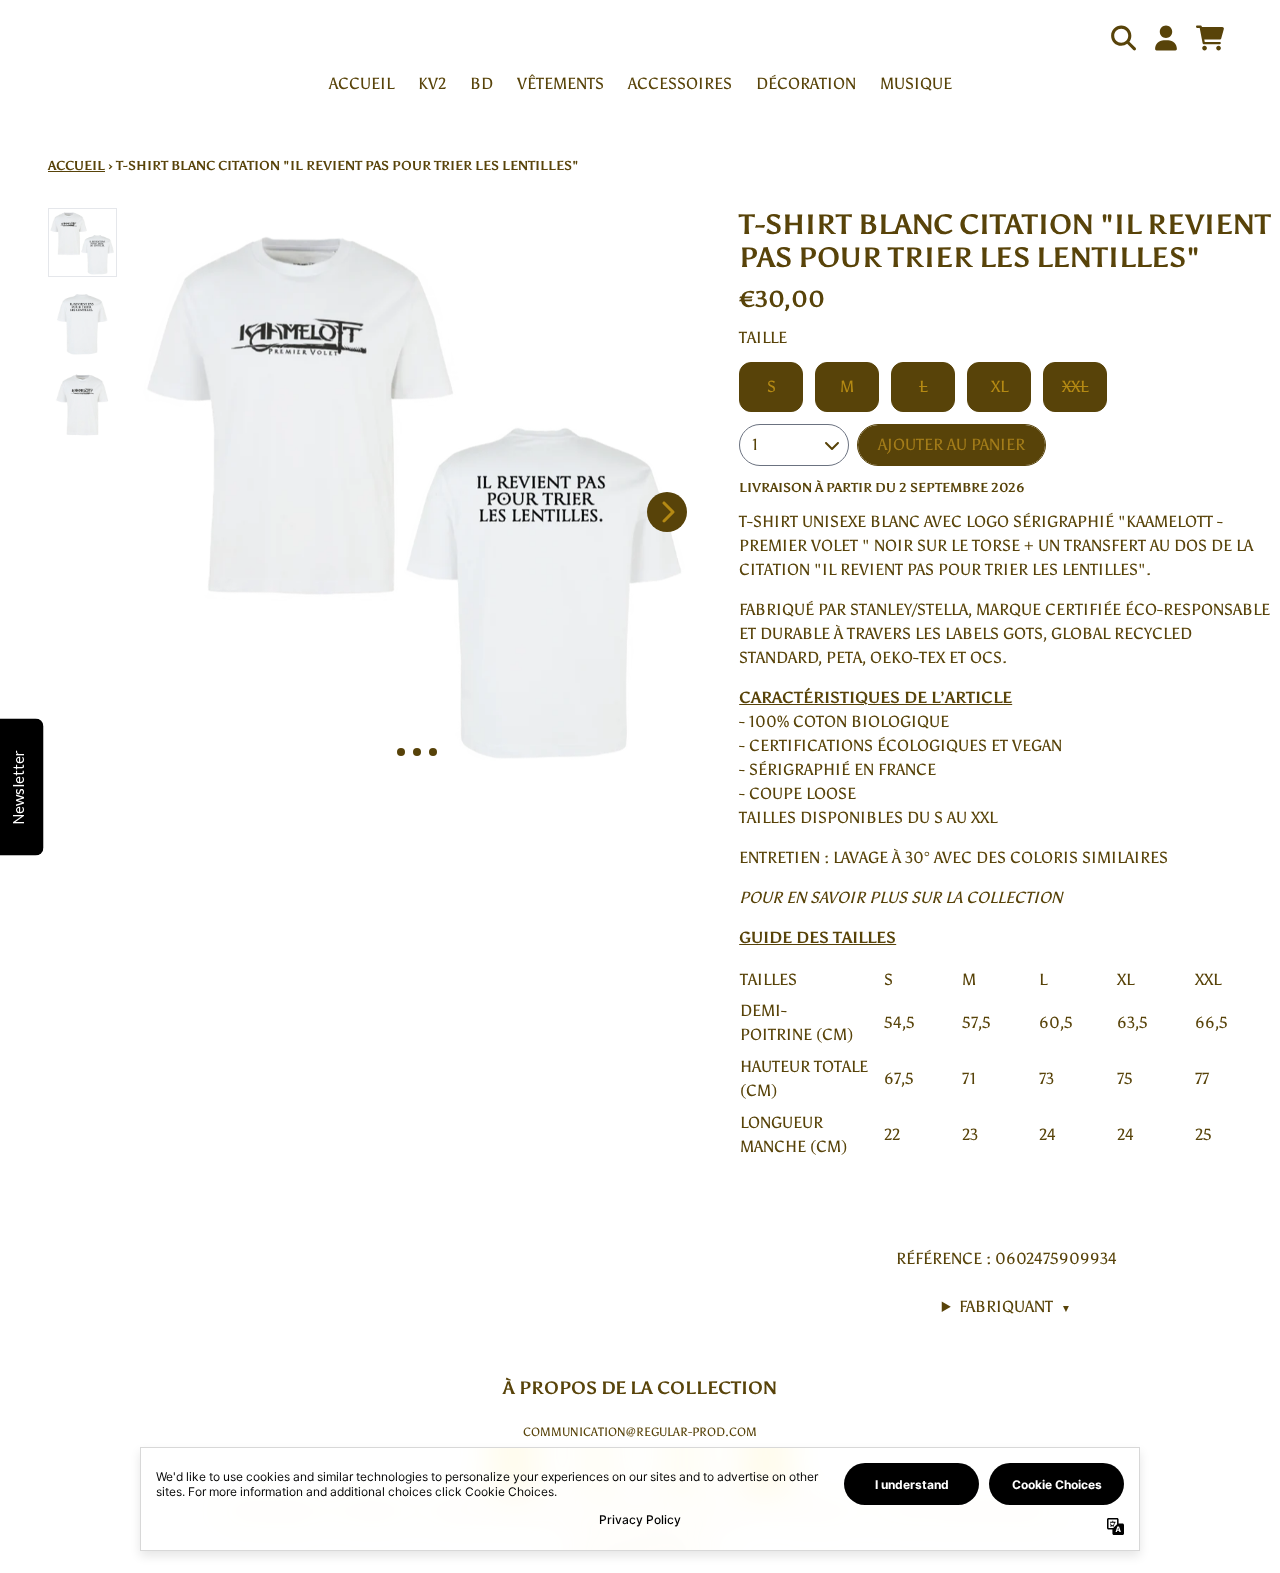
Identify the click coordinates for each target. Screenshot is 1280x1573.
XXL (1075, 386)
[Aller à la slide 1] (401, 752)
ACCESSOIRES (680, 83)
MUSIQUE (916, 83)
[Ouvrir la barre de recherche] (1122, 38)
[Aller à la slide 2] (417, 752)
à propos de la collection (640, 1388)
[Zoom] (417, 490)
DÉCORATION (806, 83)
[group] (82, 242)
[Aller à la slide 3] (433, 752)
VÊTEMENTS (560, 83)
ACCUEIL (361, 83)
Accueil (76, 165)
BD (481, 83)
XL (999, 386)
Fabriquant (1015, 1306)
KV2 (432, 83)
